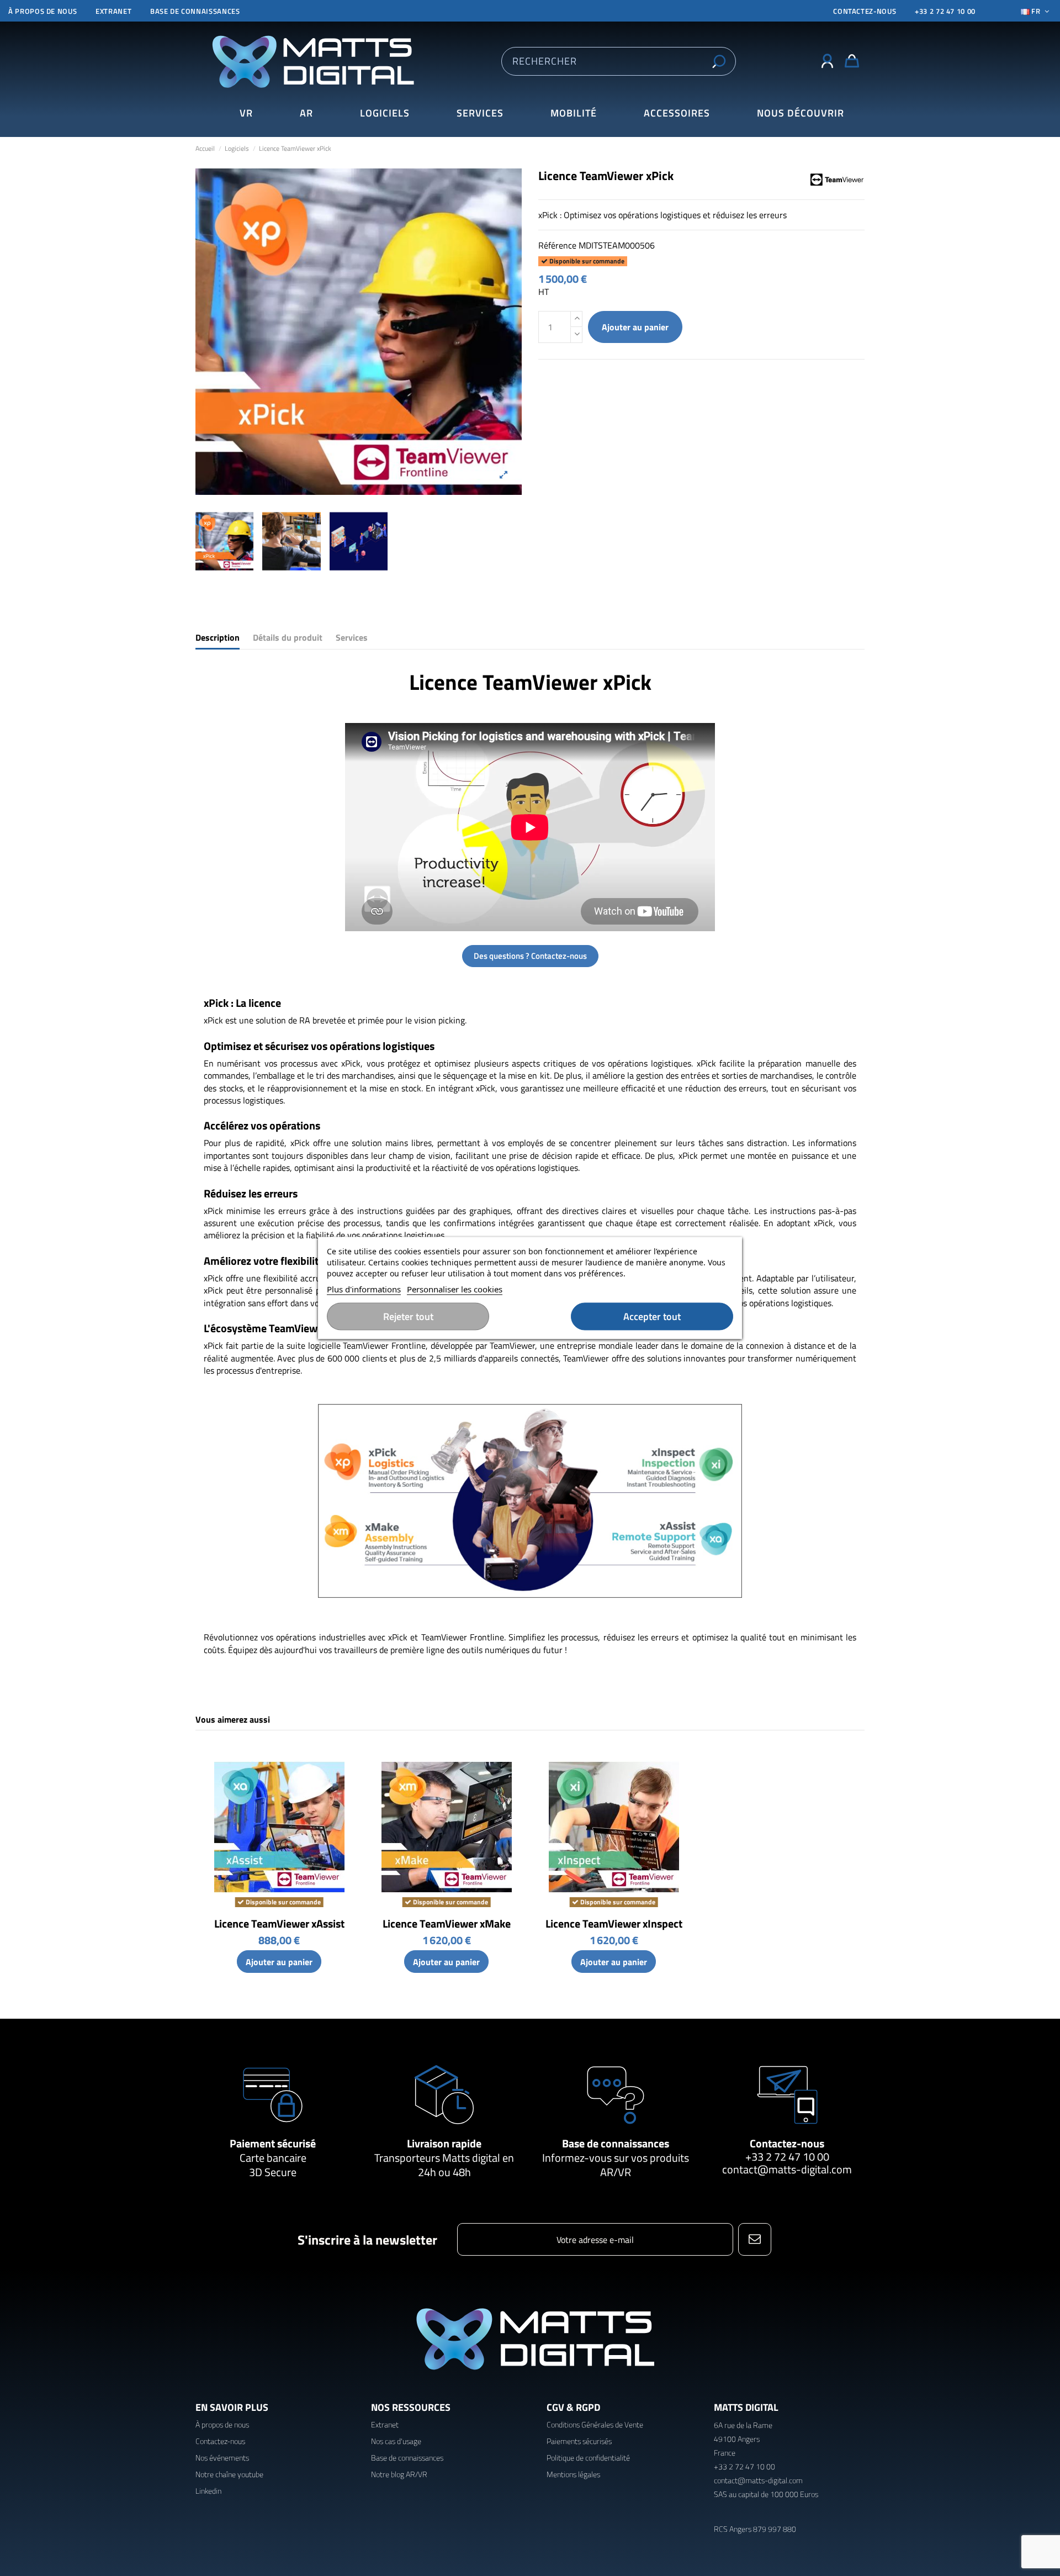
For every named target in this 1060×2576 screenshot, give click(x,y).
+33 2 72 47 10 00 (945, 11)
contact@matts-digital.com (787, 2169)
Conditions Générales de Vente (595, 2424)
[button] (800, 114)
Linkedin (208, 2491)
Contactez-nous (787, 2143)
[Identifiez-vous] (827, 61)
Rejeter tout (408, 1316)
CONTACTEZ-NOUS (865, 11)
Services (352, 638)
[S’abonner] (754, 2239)
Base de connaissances (195, 11)
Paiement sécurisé (273, 2143)
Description (218, 638)
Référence (557, 245)
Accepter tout (652, 1316)
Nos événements (222, 2458)
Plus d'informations (364, 1289)
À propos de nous (43, 11)
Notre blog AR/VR (399, 2474)
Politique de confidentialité (588, 2458)
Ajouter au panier (635, 327)
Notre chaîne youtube (229, 2474)
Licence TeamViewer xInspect (614, 1923)
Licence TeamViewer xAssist (279, 1923)
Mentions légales (573, 2474)
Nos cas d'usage (396, 2441)
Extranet (113, 11)
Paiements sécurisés (579, 2441)
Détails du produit (288, 638)
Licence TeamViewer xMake (447, 1923)
